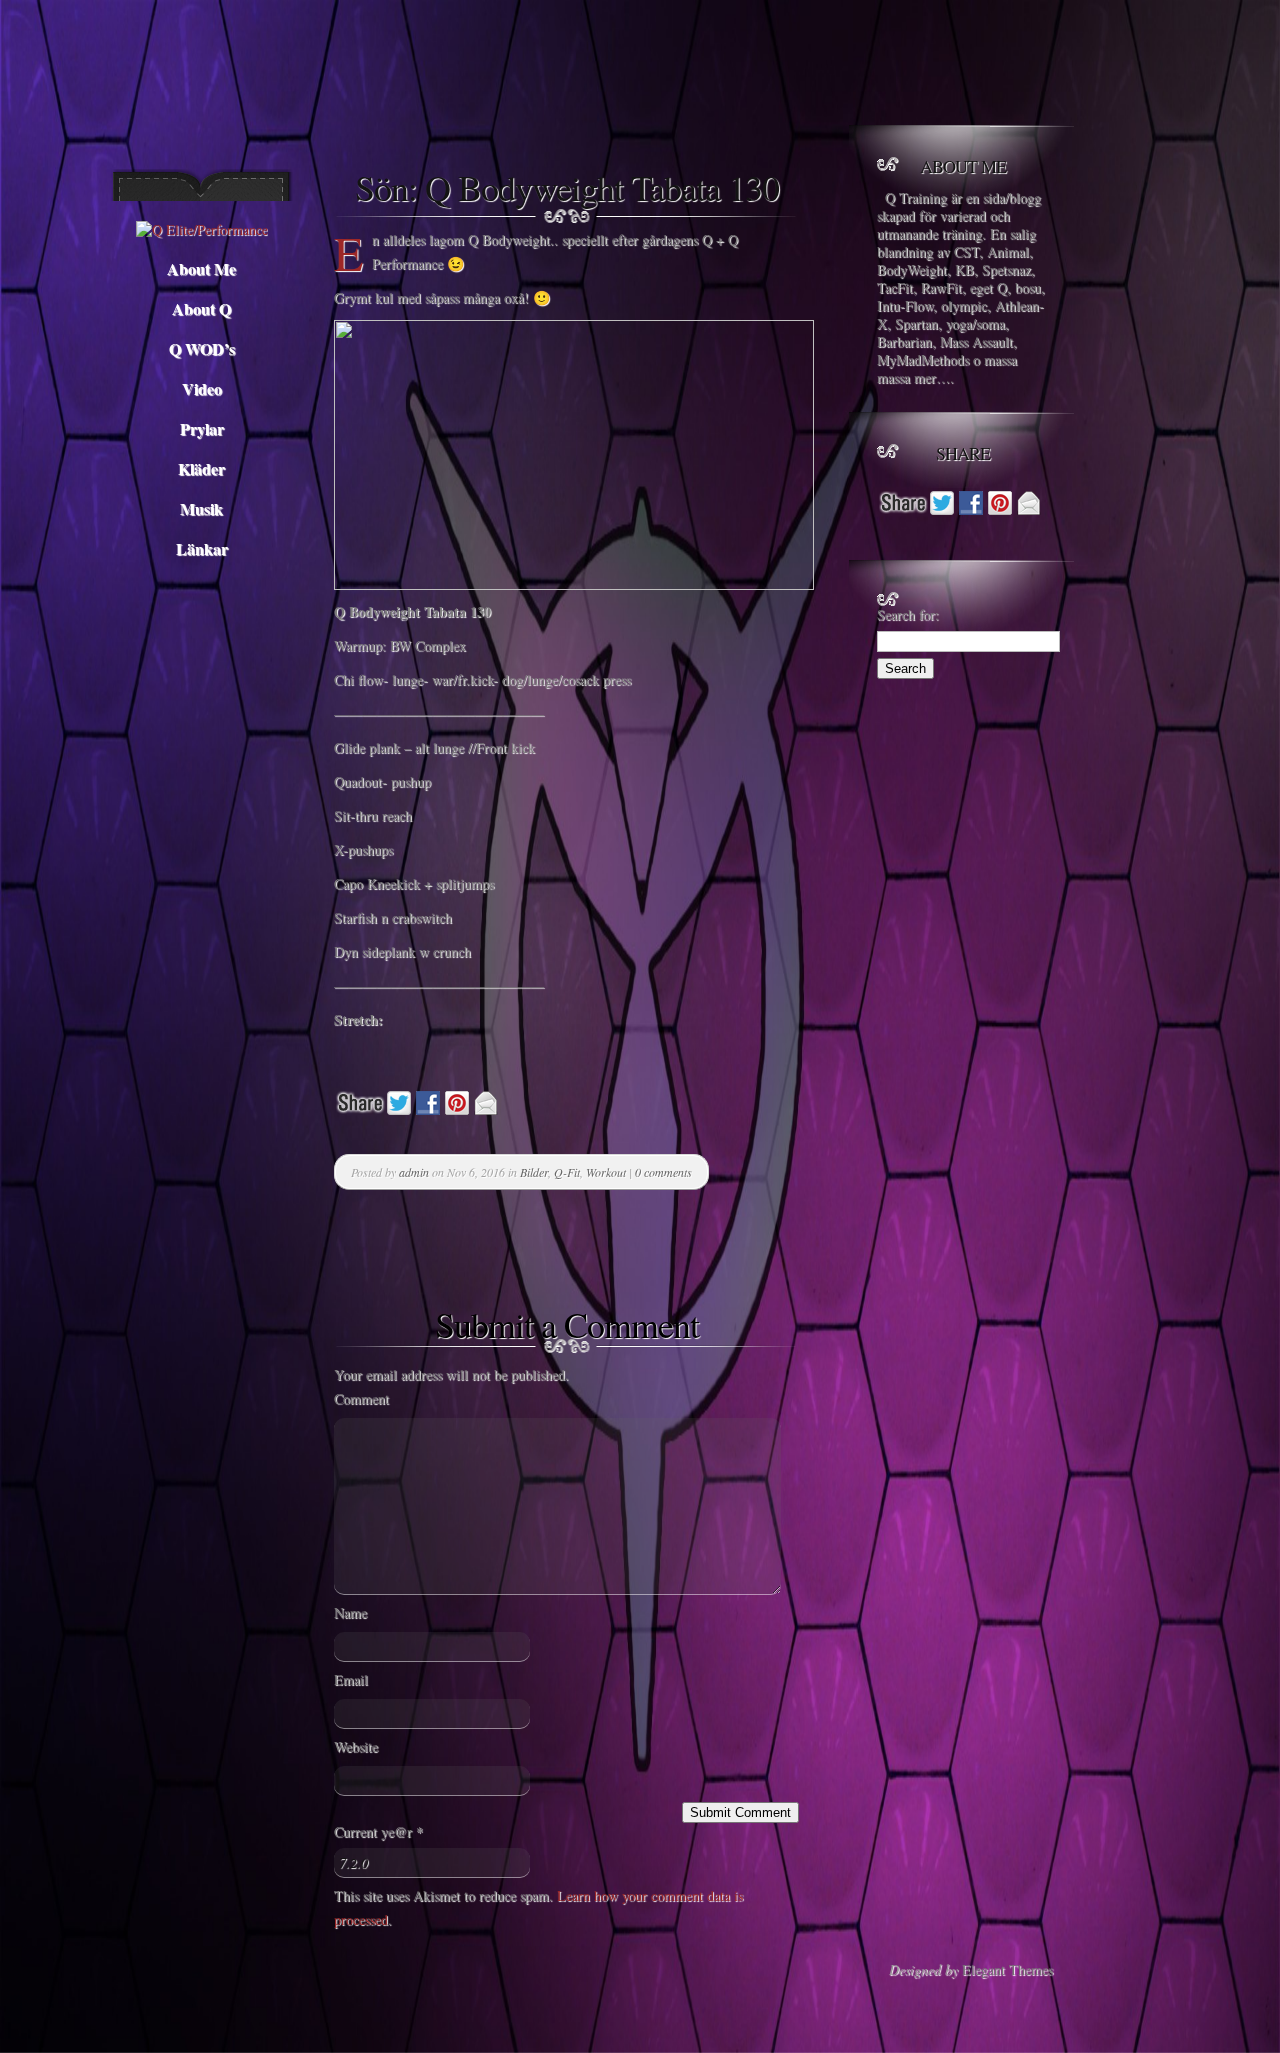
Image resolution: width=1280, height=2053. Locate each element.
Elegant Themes (1007, 1969)
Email (351, 1679)
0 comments (663, 1172)
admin (414, 1172)
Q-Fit (567, 1172)
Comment (361, 1398)
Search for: (908, 614)
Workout (606, 1172)
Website (356, 1746)
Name (350, 1612)
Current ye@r (378, 1831)
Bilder (534, 1172)
